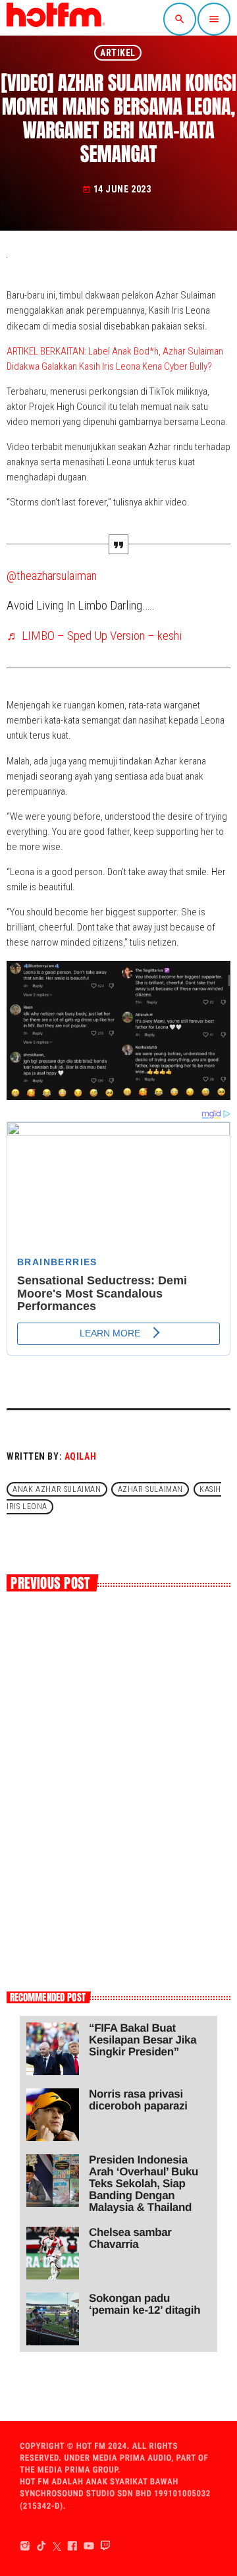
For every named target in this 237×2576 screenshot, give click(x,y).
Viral (32, 1770)
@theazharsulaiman (52, 576)
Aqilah (80, 1456)
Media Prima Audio (132, 2458)
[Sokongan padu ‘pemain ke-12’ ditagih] (53, 2319)
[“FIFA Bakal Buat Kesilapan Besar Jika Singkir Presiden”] (53, 2049)
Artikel (118, 53)
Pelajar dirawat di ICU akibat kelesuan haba (116, 1802)
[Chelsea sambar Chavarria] (53, 2253)
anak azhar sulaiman (57, 1489)
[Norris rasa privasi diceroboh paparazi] (53, 2115)
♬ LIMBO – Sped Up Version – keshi (94, 636)
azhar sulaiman (150, 1489)
